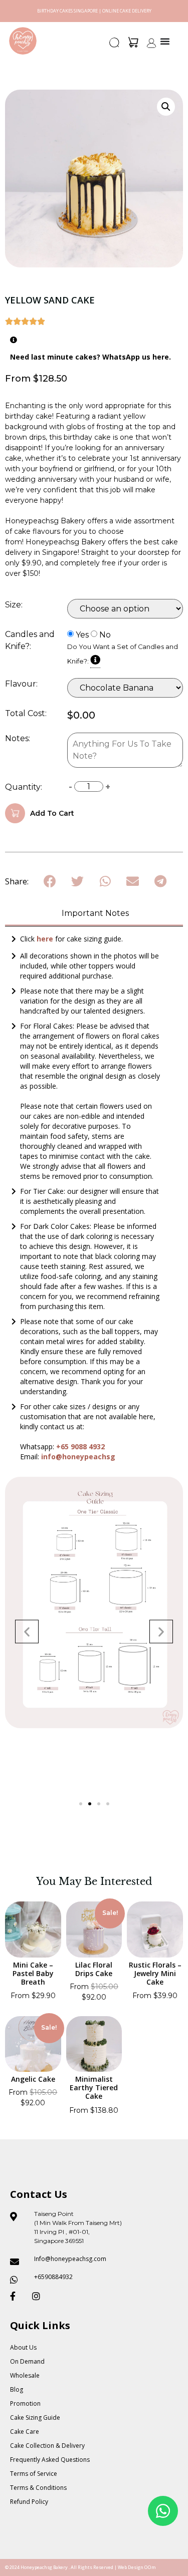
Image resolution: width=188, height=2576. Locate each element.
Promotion (25, 2403)
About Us (23, 2347)
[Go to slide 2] (90, 1804)
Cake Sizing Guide (35, 2418)
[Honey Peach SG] (23, 41)
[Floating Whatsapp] (163, 2511)
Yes (82, 635)
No (105, 635)
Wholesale (25, 2375)
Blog (17, 2389)
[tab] (94, 914)
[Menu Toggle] (165, 41)
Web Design (131, 2567)
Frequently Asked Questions (50, 2460)
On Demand (27, 2361)
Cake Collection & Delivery (47, 2446)
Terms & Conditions (38, 2488)
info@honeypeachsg (78, 1457)
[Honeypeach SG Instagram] (39, 2296)
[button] (115, 46)
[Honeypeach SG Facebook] (17, 2296)
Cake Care (25, 2432)
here (46, 939)
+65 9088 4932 (80, 1446)
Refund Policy (29, 2502)
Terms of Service (34, 2474)
